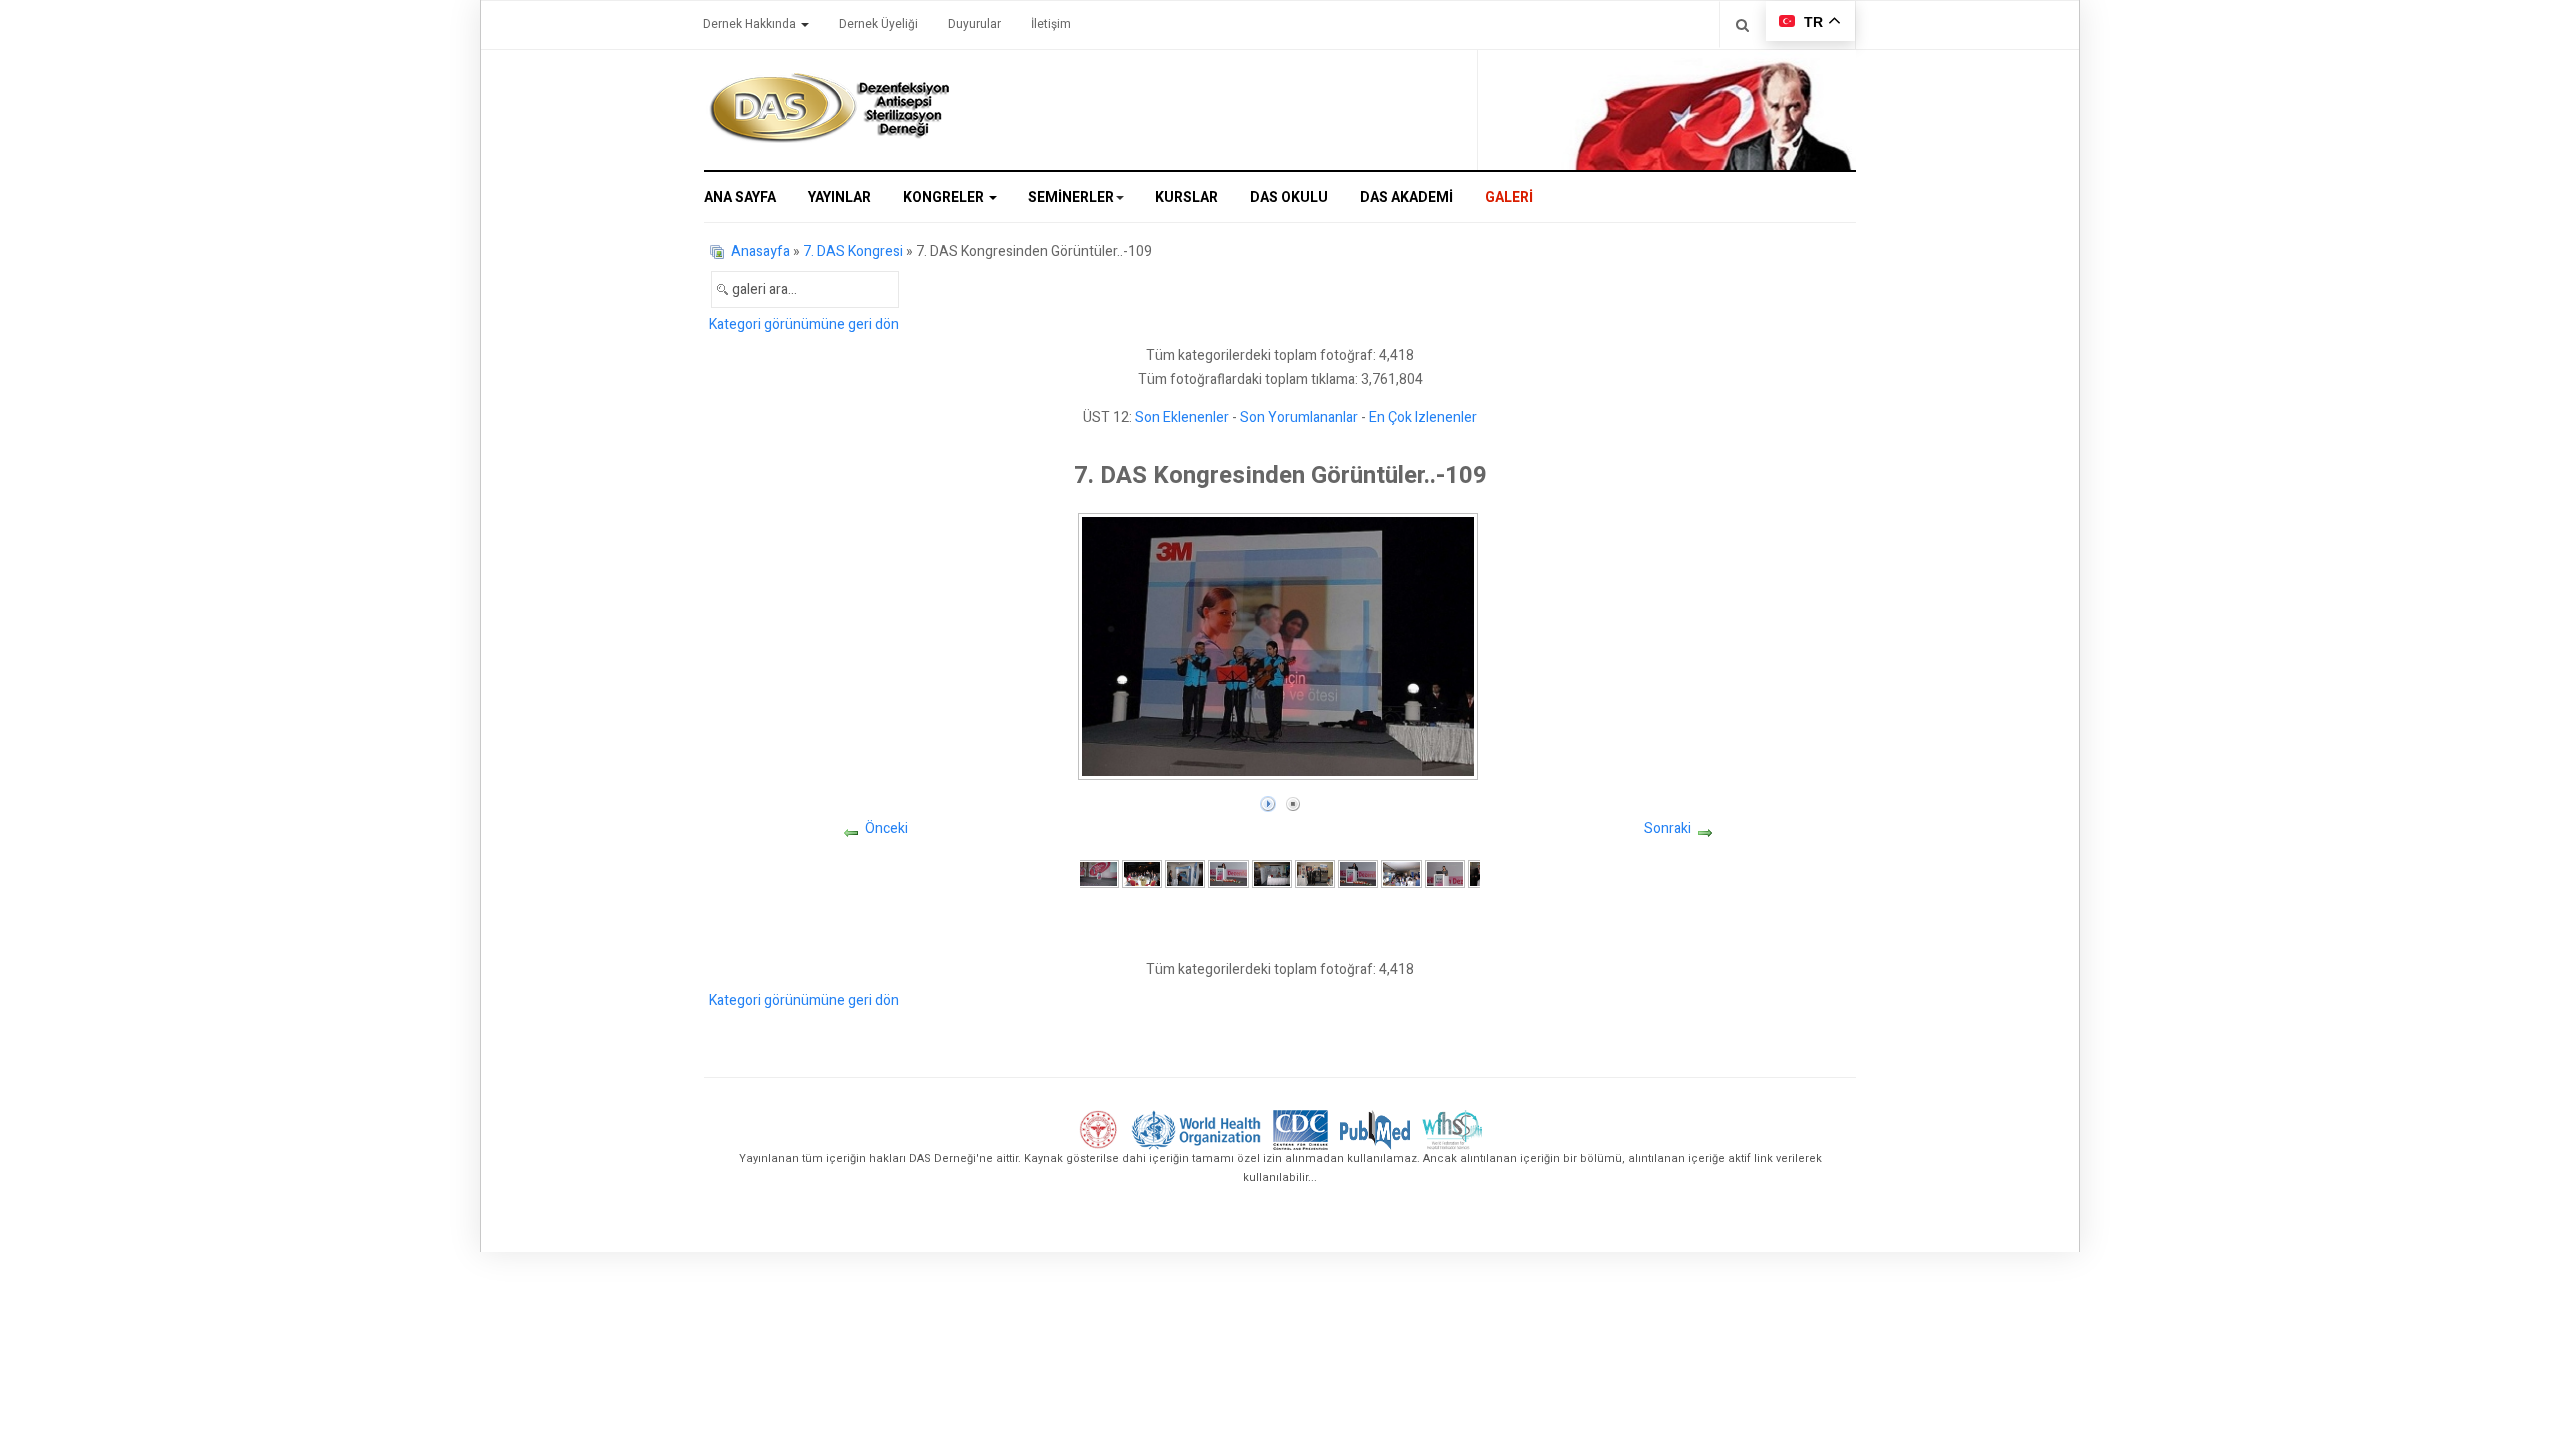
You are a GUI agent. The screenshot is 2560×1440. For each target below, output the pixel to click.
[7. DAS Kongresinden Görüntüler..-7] (1358, 873)
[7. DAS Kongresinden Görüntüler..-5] (1272, 873)
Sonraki (1667, 828)
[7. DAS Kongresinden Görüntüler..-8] (1401, 873)
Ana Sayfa (740, 197)
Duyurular (974, 24)
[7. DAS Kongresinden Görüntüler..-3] (1185, 873)
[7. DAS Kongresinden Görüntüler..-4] (1228, 873)
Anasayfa (760, 251)
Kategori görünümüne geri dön (804, 324)
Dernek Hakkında (751, 24)
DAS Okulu (1289, 197)
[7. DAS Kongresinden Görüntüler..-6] (1315, 873)
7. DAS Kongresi (853, 251)
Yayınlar (839, 197)
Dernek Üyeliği (878, 24)
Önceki (886, 828)
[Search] (1742, 24)
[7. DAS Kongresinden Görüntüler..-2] (1142, 873)
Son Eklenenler (1182, 417)
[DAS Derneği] (829, 108)
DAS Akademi (1406, 197)
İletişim (1051, 24)
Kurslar (1186, 197)
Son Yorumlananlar (1299, 417)
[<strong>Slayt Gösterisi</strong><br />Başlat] (1268, 799)
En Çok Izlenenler (1423, 417)
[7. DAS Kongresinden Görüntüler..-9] (1445, 873)
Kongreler (945, 197)
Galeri (1509, 197)
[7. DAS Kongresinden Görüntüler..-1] (1098, 873)
